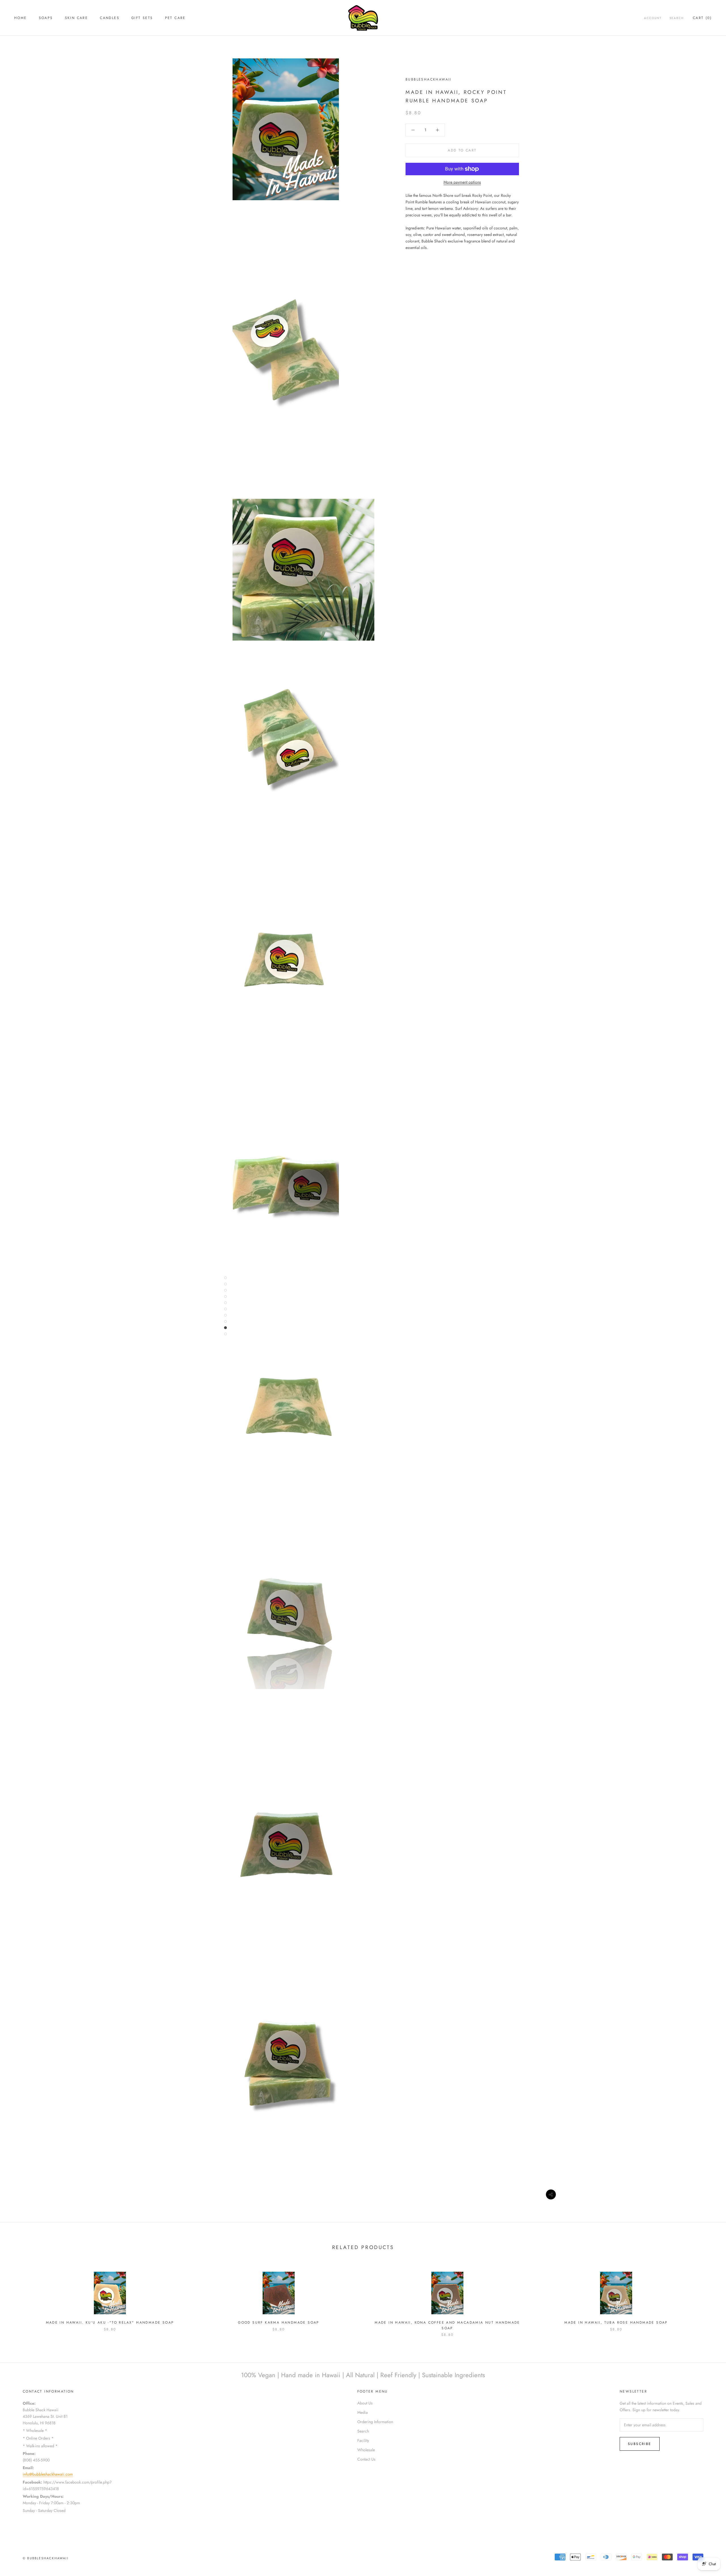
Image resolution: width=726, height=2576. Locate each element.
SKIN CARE (77, 18)
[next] (708, 2299)
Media (363, 2412)
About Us (365, 2403)
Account (653, 18)
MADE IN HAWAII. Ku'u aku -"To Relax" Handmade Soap (110, 2322)
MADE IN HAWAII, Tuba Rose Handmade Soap (616, 2322)
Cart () (702, 18)
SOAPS (46, 18)
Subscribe (640, 2444)
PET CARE (175, 18)
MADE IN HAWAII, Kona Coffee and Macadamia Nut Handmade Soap (447, 2325)
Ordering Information (375, 2422)
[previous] (18, 2299)
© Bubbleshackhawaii (46, 2558)
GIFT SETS (142, 18)
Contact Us (366, 2459)
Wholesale (366, 2450)
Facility (363, 2440)
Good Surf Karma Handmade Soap (279, 2322)
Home (21, 18)
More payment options (462, 182)
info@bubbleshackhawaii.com (48, 2474)
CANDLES (110, 18)
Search (677, 18)
